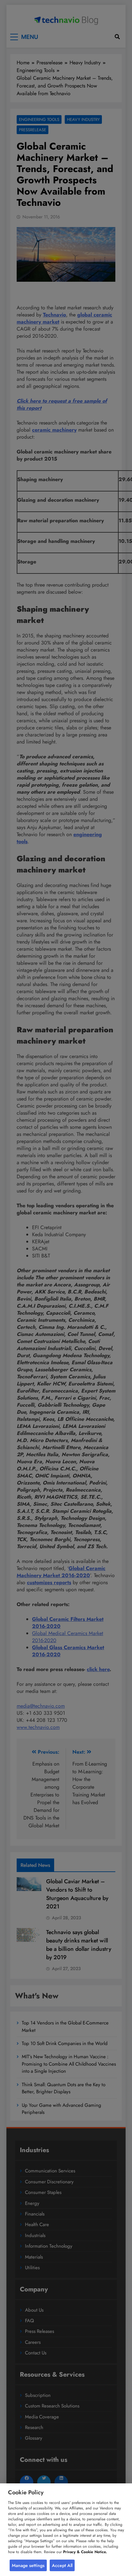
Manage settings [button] (28, 2565)
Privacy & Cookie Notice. (85, 2552)
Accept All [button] (62, 2565)
